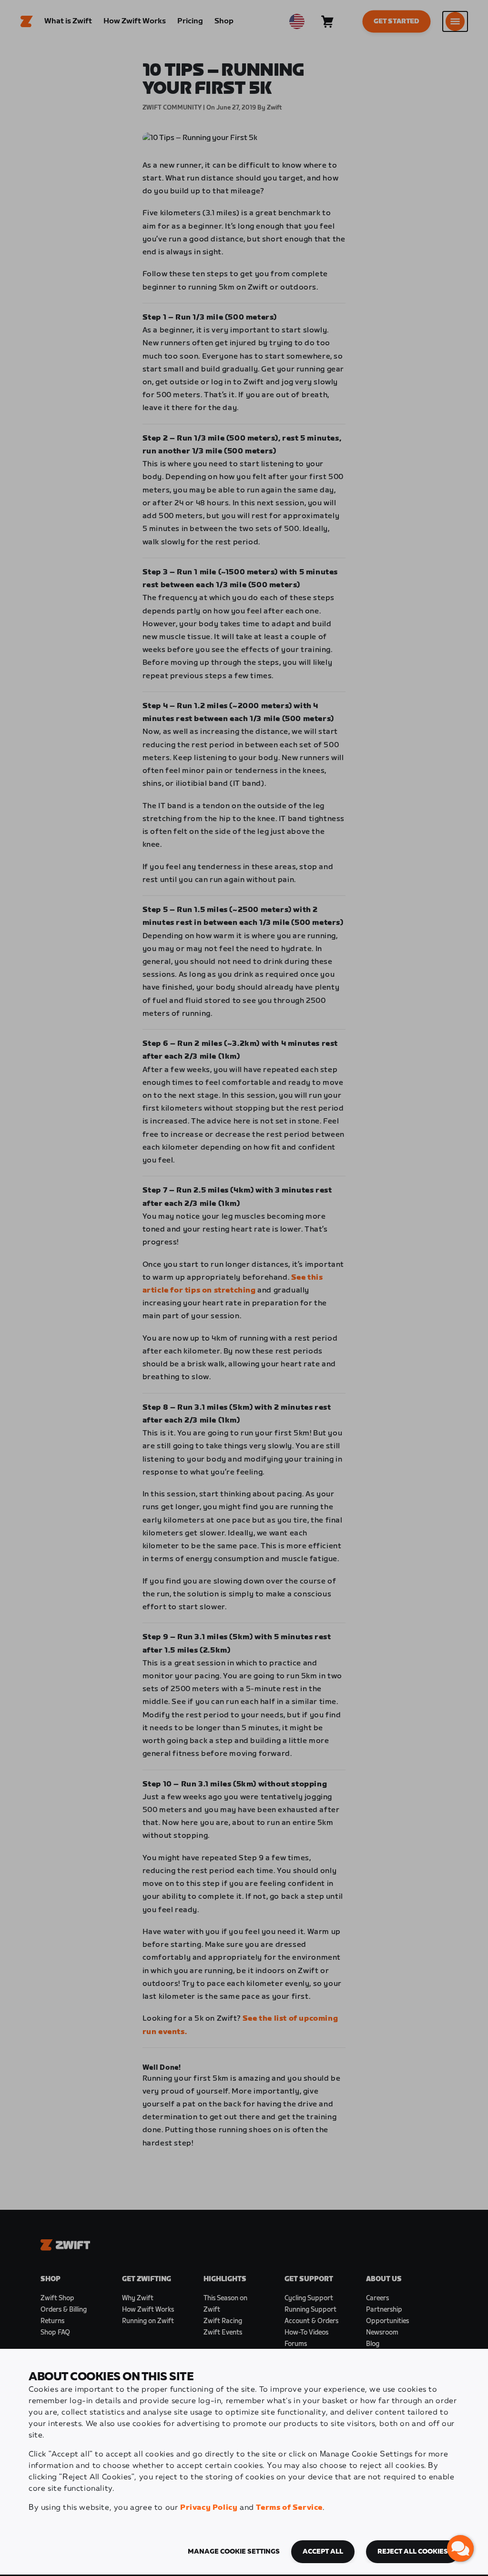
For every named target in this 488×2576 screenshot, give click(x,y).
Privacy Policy (209, 2508)
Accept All (323, 2552)
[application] (460, 2548)
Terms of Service (289, 2508)
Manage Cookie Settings (234, 2552)
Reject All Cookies (413, 2552)
